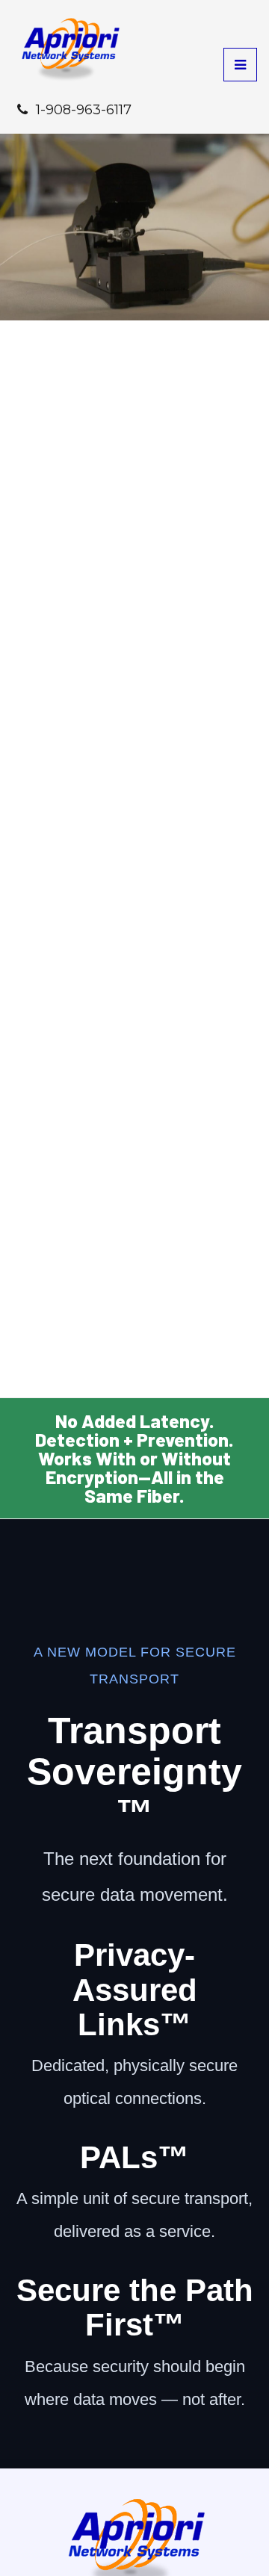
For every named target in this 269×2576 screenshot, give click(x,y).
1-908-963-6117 (84, 110)
